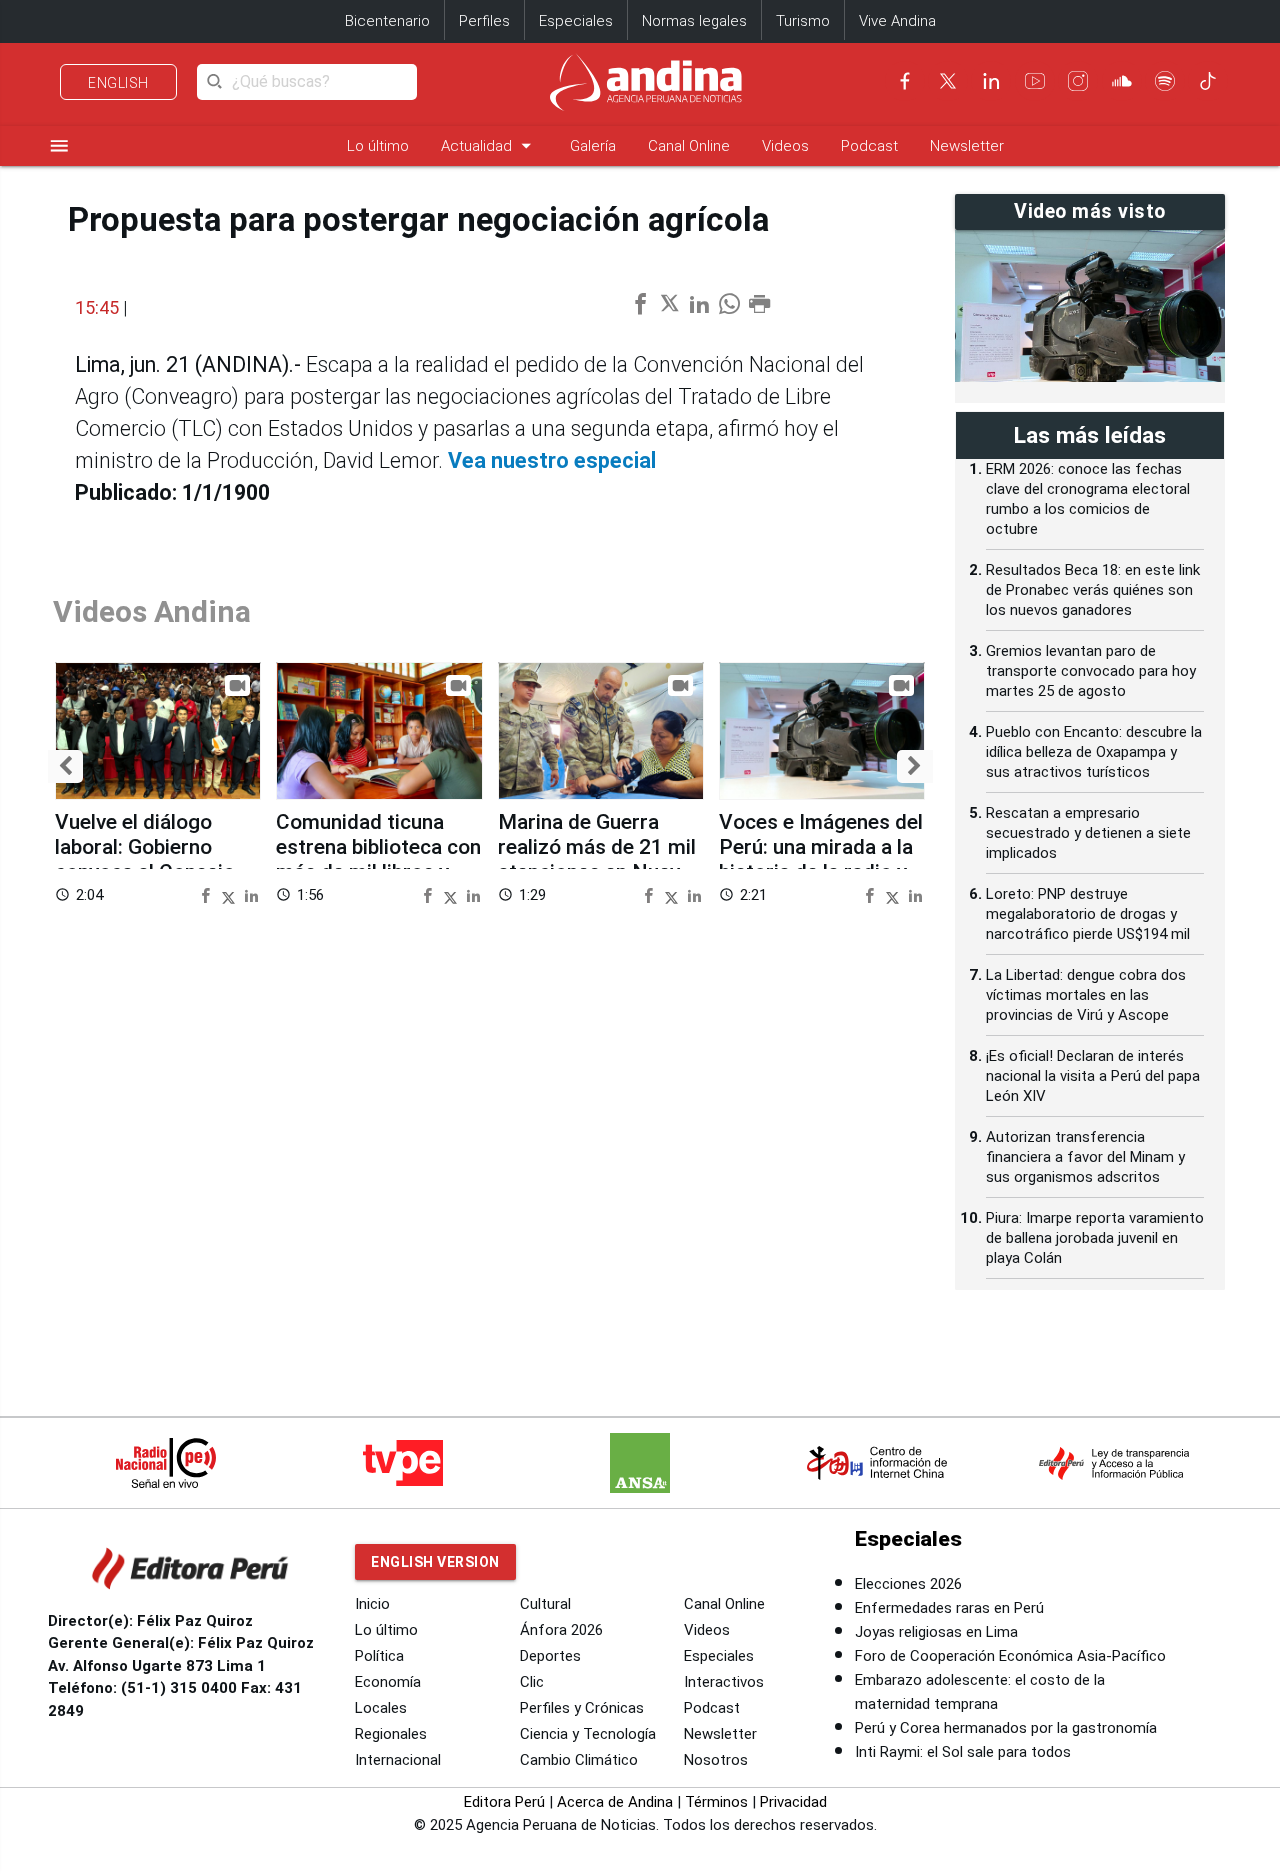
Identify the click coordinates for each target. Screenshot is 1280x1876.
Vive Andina (897, 21)
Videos (785, 146)
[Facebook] (905, 81)
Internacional (398, 1760)
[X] (948, 81)
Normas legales (694, 21)
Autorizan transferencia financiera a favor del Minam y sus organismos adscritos (1085, 1157)
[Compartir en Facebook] (208, 894)
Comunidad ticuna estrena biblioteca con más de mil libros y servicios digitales (378, 860)
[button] (65, 766)
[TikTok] (1208, 81)
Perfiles (484, 21)
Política (379, 1656)
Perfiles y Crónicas (582, 1708)
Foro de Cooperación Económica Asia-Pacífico (1010, 1656)
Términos (716, 1802)
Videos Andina (152, 611)
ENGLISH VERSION (435, 1562)
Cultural (545, 1604)
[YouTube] (1035, 81)
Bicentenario (387, 21)
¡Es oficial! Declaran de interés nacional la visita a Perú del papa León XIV (1093, 1076)
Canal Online (689, 146)
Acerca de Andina (615, 1802)
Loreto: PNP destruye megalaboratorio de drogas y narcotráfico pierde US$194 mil (1088, 914)
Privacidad (793, 1802)
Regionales (391, 1734)
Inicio (372, 1604)
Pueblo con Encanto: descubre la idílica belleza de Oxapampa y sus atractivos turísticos (1094, 752)
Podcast (869, 146)
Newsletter (967, 146)
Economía (388, 1682)
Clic (532, 1682)
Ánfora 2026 (561, 1630)
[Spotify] (1165, 81)
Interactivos (724, 1682)
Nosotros (716, 1760)
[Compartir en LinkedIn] (251, 894)
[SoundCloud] (1122, 81)
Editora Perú (504, 1802)
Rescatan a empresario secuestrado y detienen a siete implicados (1088, 833)
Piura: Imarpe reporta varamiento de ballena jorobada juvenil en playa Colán (1095, 1238)
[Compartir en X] (231, 894)
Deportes (550, 1656)
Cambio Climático (579, 1760)
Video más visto (1090, 211)
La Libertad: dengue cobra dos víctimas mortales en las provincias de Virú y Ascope (1086, 995)
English (118, 83)
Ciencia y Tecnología (588, 1734)
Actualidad (489, 145)
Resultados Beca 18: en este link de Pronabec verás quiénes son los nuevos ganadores (1093, 590)
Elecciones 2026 (908, 1584)
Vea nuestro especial (552, 460)
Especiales (576, 21)
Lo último (378, 146)
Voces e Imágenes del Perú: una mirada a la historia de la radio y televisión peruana (821, 860)
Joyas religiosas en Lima (936, 1632)
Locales (381, 1708)
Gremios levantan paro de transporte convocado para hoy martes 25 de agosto (1091, 671)
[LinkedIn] (991, 81)
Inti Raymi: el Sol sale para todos (963, 1752)
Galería (593, 146)
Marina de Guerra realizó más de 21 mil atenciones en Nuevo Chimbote (597, 860)
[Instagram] (1078, 81)
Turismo (803, 21)
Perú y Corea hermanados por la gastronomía (1006, 1728)
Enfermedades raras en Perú (949, 1608)
